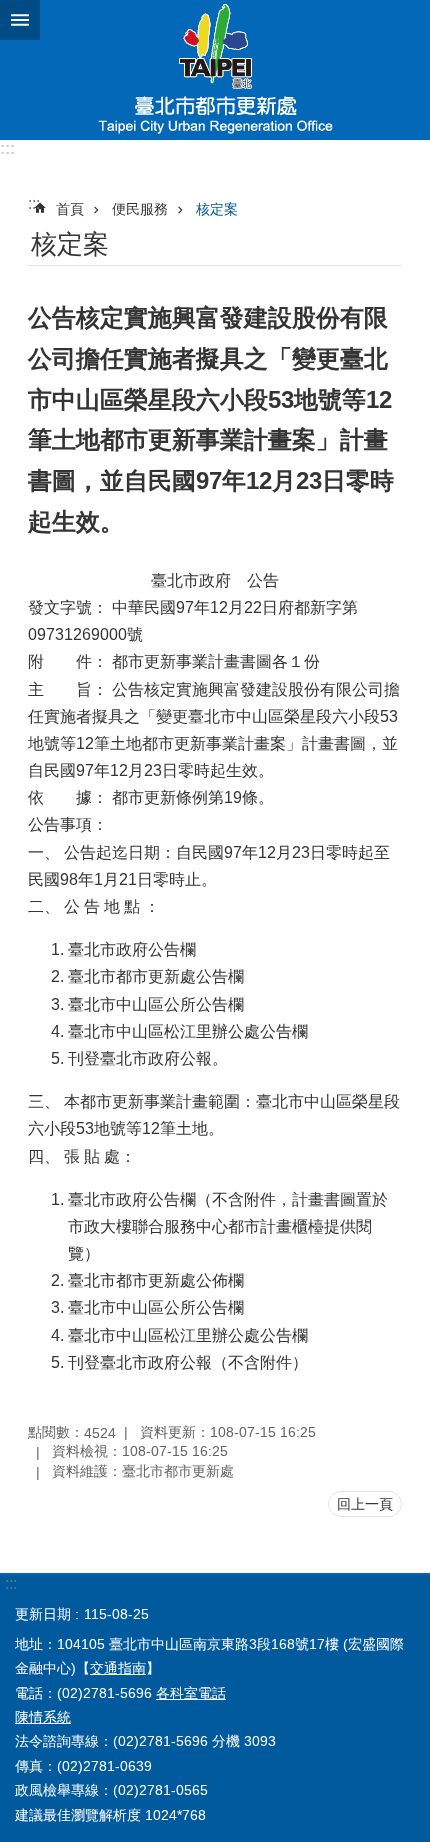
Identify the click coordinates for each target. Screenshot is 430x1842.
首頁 (70, 209)
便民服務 (140, 209)
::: (7, 148)
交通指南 (118, 1668)
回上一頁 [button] (365, 1504)
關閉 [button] (20, 20)
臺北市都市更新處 (215, 70)
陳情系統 (43, 1717)
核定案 (217, 209)
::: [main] (34, 203)
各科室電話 (191, 1693)
